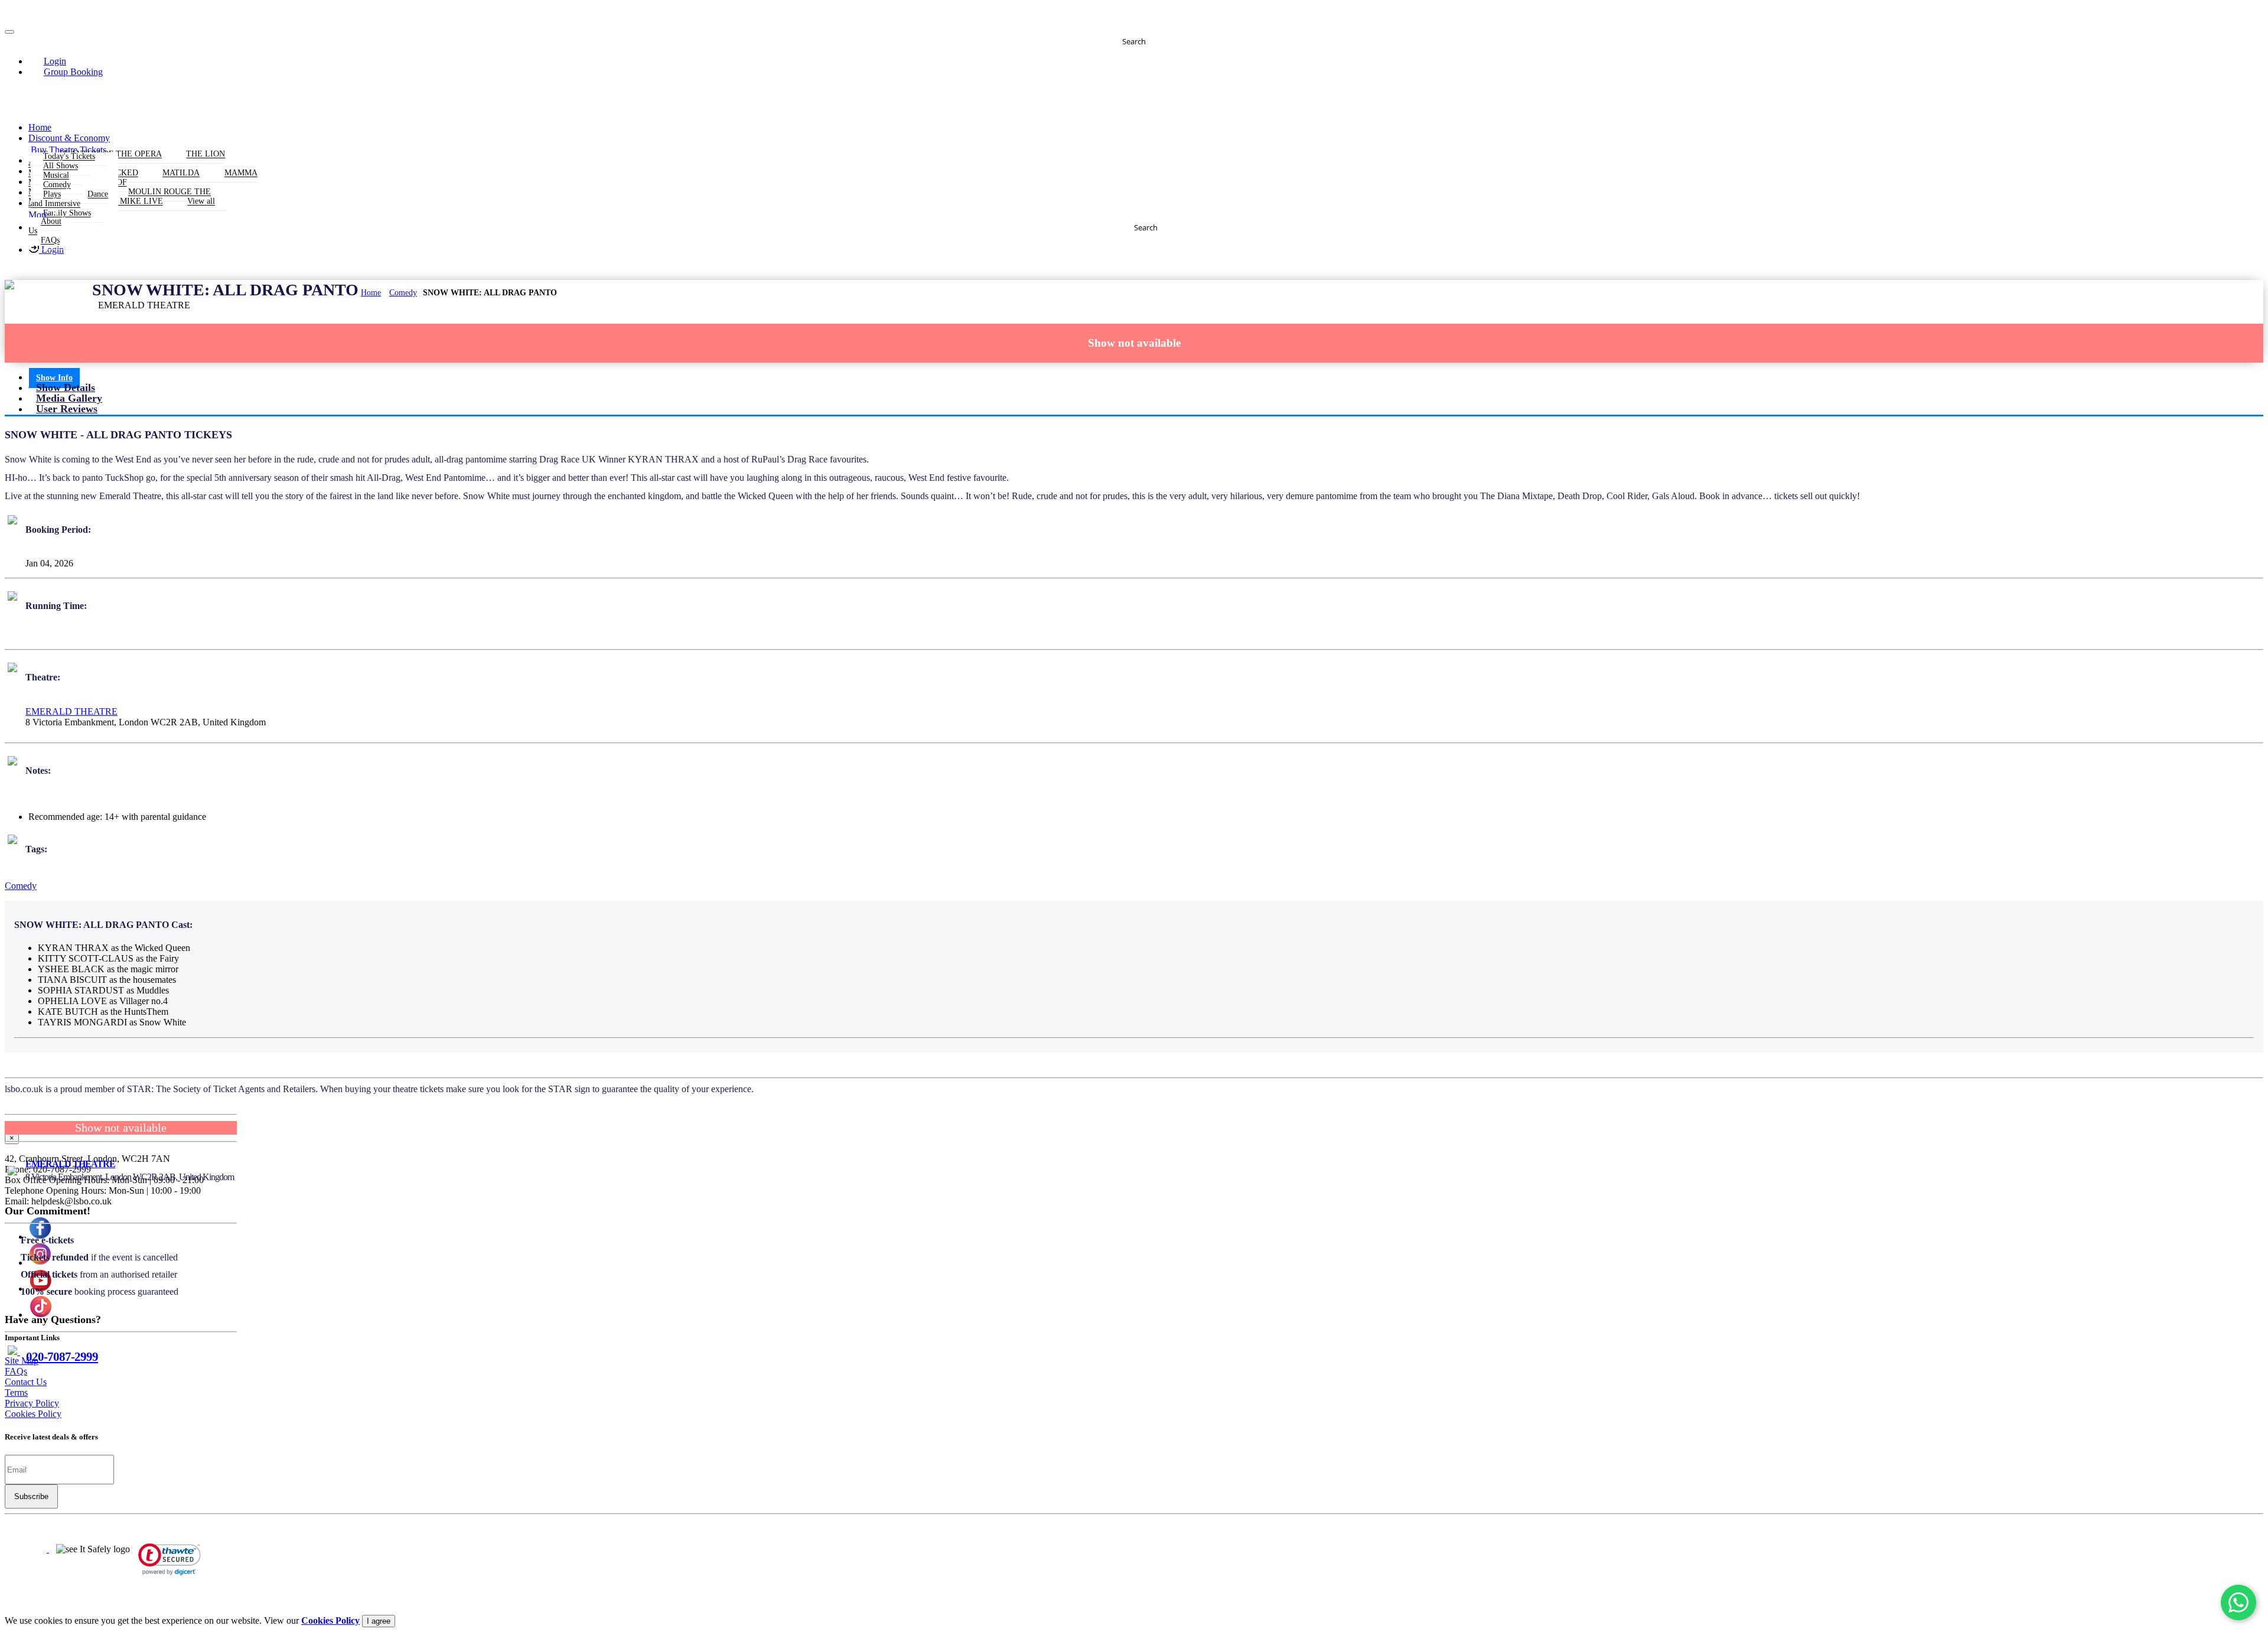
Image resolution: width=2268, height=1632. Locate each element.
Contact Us (26, 1382)
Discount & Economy (69, 138)
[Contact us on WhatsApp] (2238, 1602)
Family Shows (67, 214)
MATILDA (181, 173)
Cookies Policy (33, 1414)
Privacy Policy (32, 1403)
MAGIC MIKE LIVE (127, 202)
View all (201, 202)
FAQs (50, 241)
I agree (379, 1621)
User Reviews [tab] (67, 409)
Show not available (1134, 343)
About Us (45, 227)
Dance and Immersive (69, 199)
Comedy (403, 293)
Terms (16, 1392)
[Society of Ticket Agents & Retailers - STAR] (27, 1549)
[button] (48, 61)
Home (40, 127)
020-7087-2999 (62, 1356)
